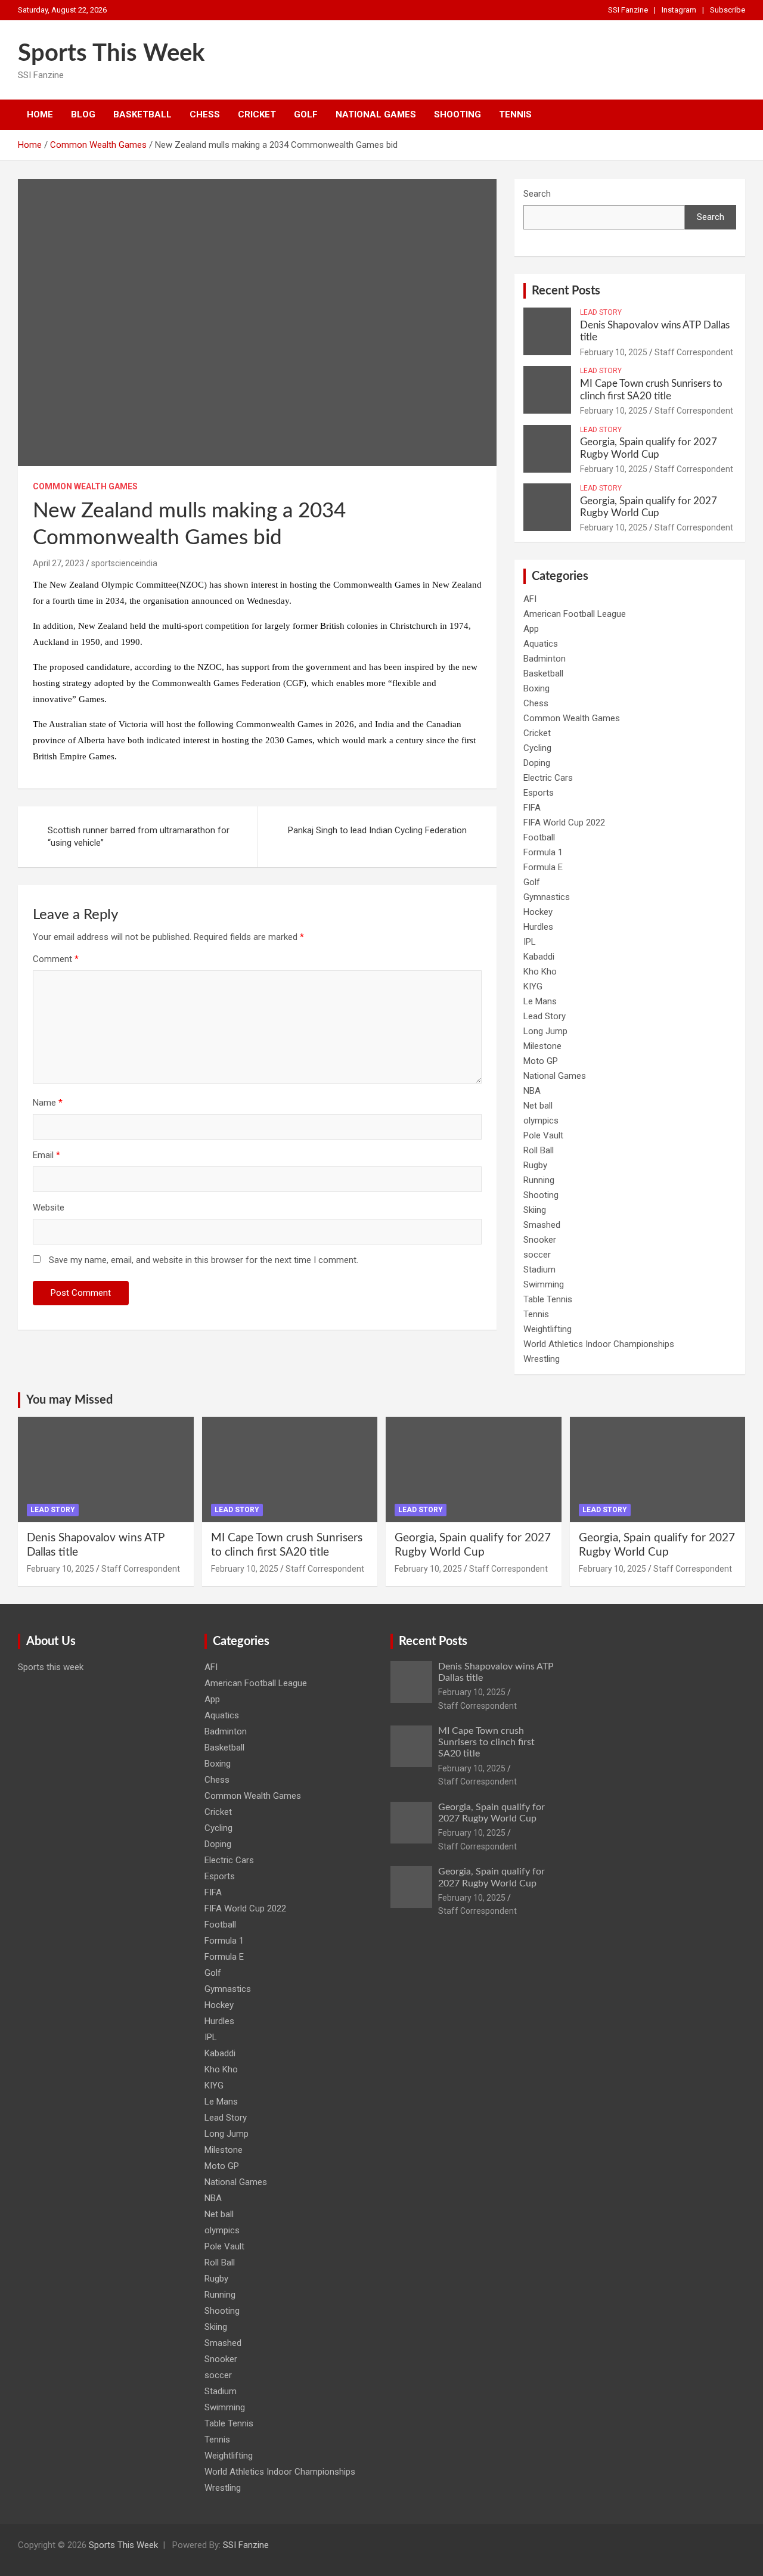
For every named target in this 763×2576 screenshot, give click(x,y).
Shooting (458, 114)
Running (539, 1180)
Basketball (142, 114)
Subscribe (728, 10)
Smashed (542, 1225)
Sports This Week (111, 54)
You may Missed (69, 1400)
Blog (83, 114)
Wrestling (542, 1359)
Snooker (540, 1240)
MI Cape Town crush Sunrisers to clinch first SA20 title (486, 1742)
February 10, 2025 (614, 352)
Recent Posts (566, 291)
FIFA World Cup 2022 (564, 823)
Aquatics (541, 644)
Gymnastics (547, 897)
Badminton (545, 659)
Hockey (538, 912)
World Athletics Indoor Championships (599, 1344)
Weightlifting (548, 1329)
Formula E (543, 867)
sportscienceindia (124, 563)
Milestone (542, 1046)
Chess (205, 114)
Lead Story (601, 312)
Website (49, 1208)
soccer (537, 1255)
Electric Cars (548, 778)
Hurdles (538, 927)
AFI (530, 599)
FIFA (532, 808)
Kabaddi (539, 957)
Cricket (257, 114)
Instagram (679, 10)
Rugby (535, 1165)
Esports (539, 793)
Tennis (515, 114)
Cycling (537, 748)
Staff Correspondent (694, 352)
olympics (541, 1121)
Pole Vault (543, 1135)
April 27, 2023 (58, 563)
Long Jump (545, 1031)
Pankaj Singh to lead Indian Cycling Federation (377, 830)
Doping (537, 763)
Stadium (539, 1270)
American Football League (575, 614)
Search (537, 194)
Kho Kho (540, 972)
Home (40, 114)
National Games (376, 114)
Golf (306, 114)
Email (46, 1155)
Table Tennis (548, 1299)
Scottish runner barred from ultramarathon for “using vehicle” (139, 837)
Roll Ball (539, 1150)
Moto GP (541, 1061)
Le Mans (540, 1001)
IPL (530, 942)
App (531, 629)
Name (48, 1103)
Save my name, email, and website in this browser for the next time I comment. (204, 1260)
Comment (56, 959)
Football (539, 837)
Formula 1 (543, 852)
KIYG (533, 986)
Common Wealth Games (85, 486)
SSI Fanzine (628, 10)
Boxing (536, 688)
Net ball (538, 1106)
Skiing (535, 1210)
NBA (532, 1091)
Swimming (544, 1284)
